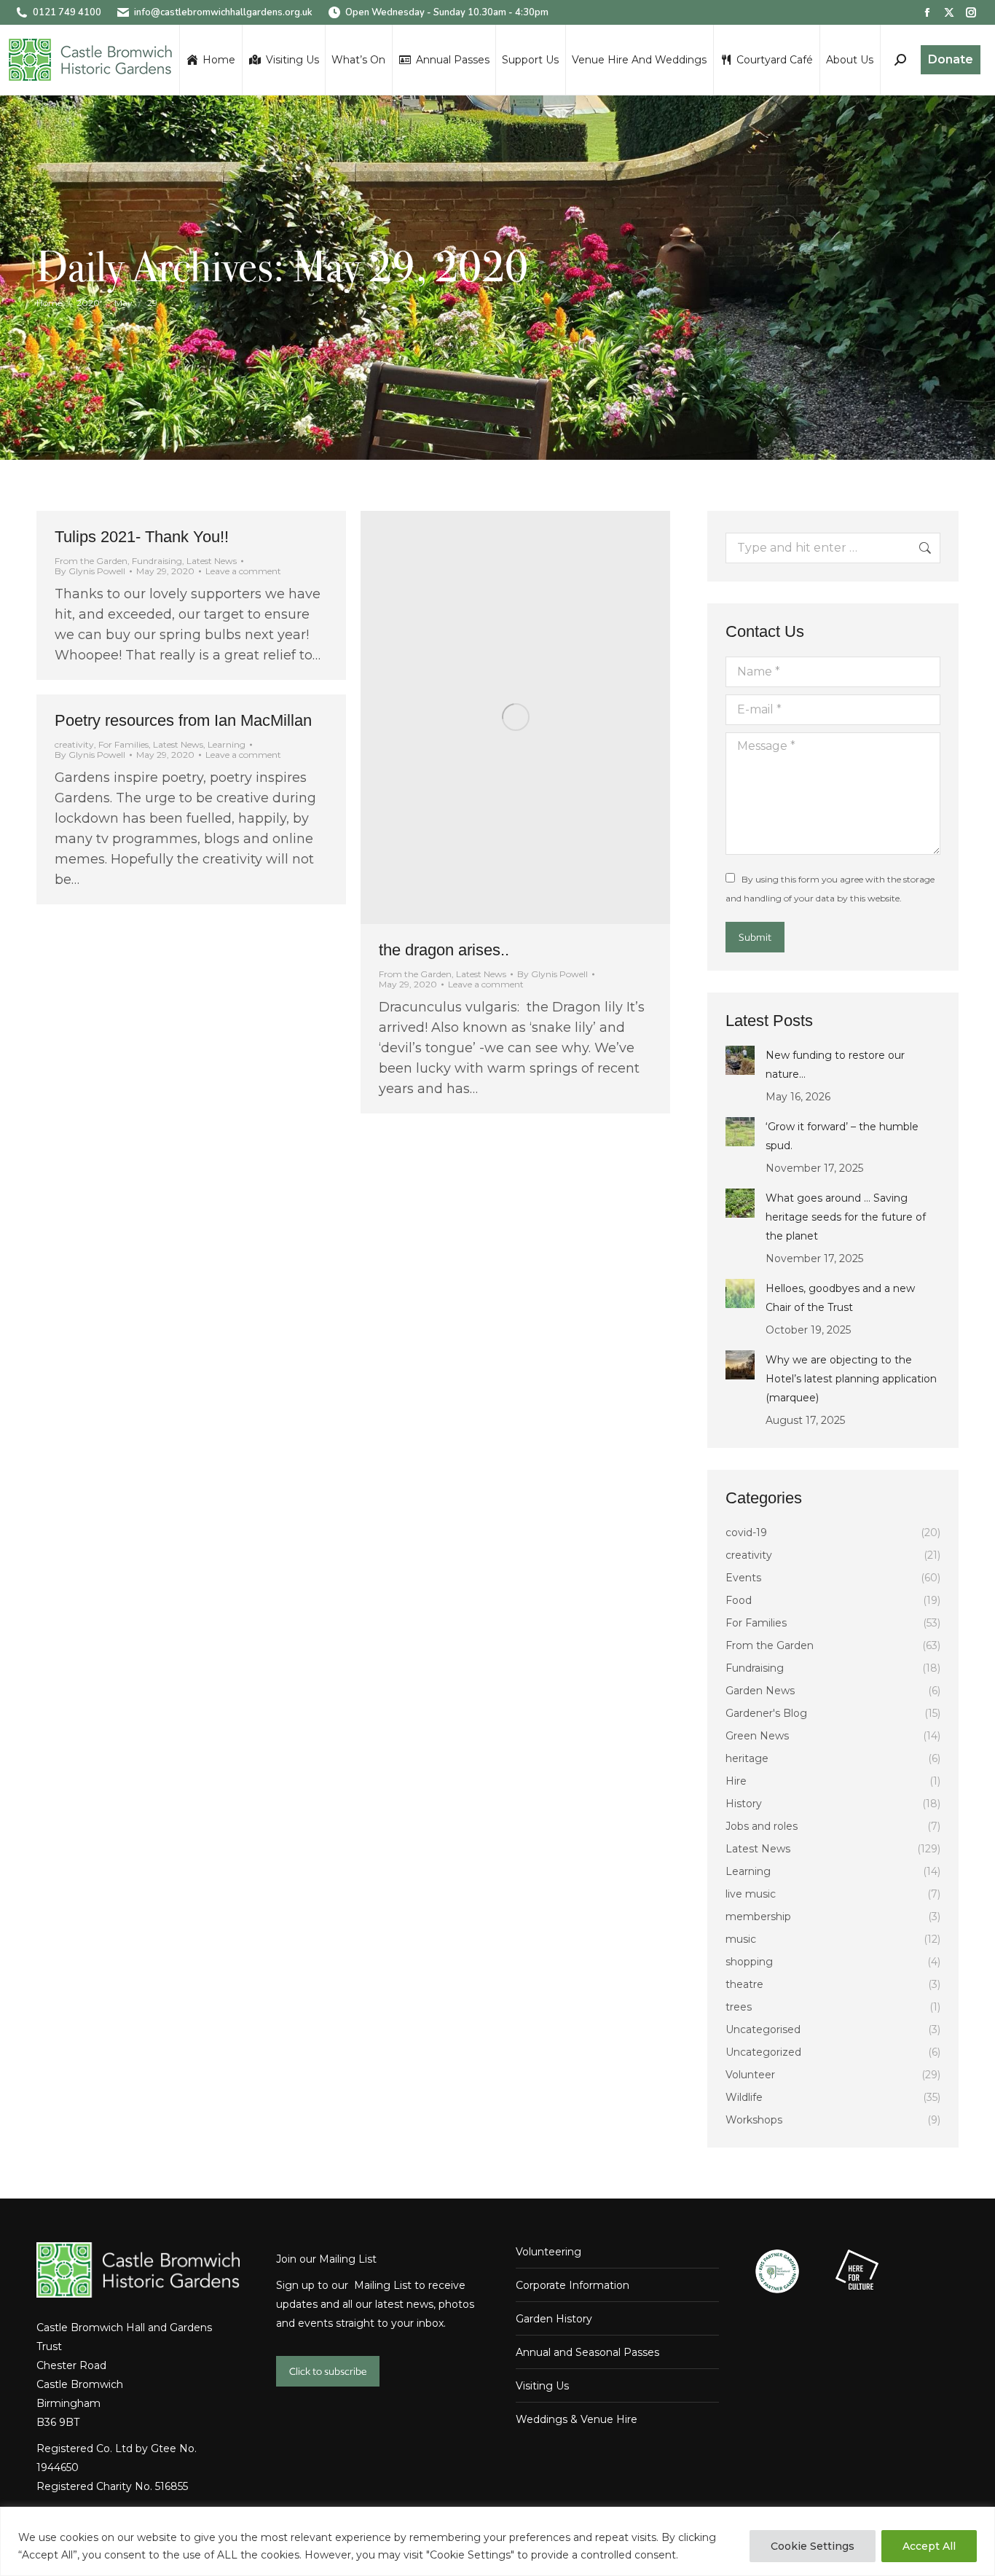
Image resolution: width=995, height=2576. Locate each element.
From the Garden (91, 561)
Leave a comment (243, 571)
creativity (74, 744)
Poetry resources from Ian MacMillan (183, 720)
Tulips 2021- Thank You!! (142, 537)
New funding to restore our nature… (835, 1065)
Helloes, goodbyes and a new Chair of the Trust (840, 1298)
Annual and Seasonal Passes (587, 2352)
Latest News (212, 561)
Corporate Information (573, 2285)
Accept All (929, 2546)
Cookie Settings (813, 2546)
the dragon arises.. (444, 950)
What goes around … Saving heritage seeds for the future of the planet (846, 1217)
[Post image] (740, 1060)
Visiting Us (542, 2386)
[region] (497, 2541)
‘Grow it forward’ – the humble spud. (842, 1136)
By (90, 571)
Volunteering (548, 2252)
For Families (123, 744)
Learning (227, 744)
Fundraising (157, 561)
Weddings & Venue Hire (577, 2419)
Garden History (554, 2319)
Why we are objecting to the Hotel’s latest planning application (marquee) (851, 1379)
